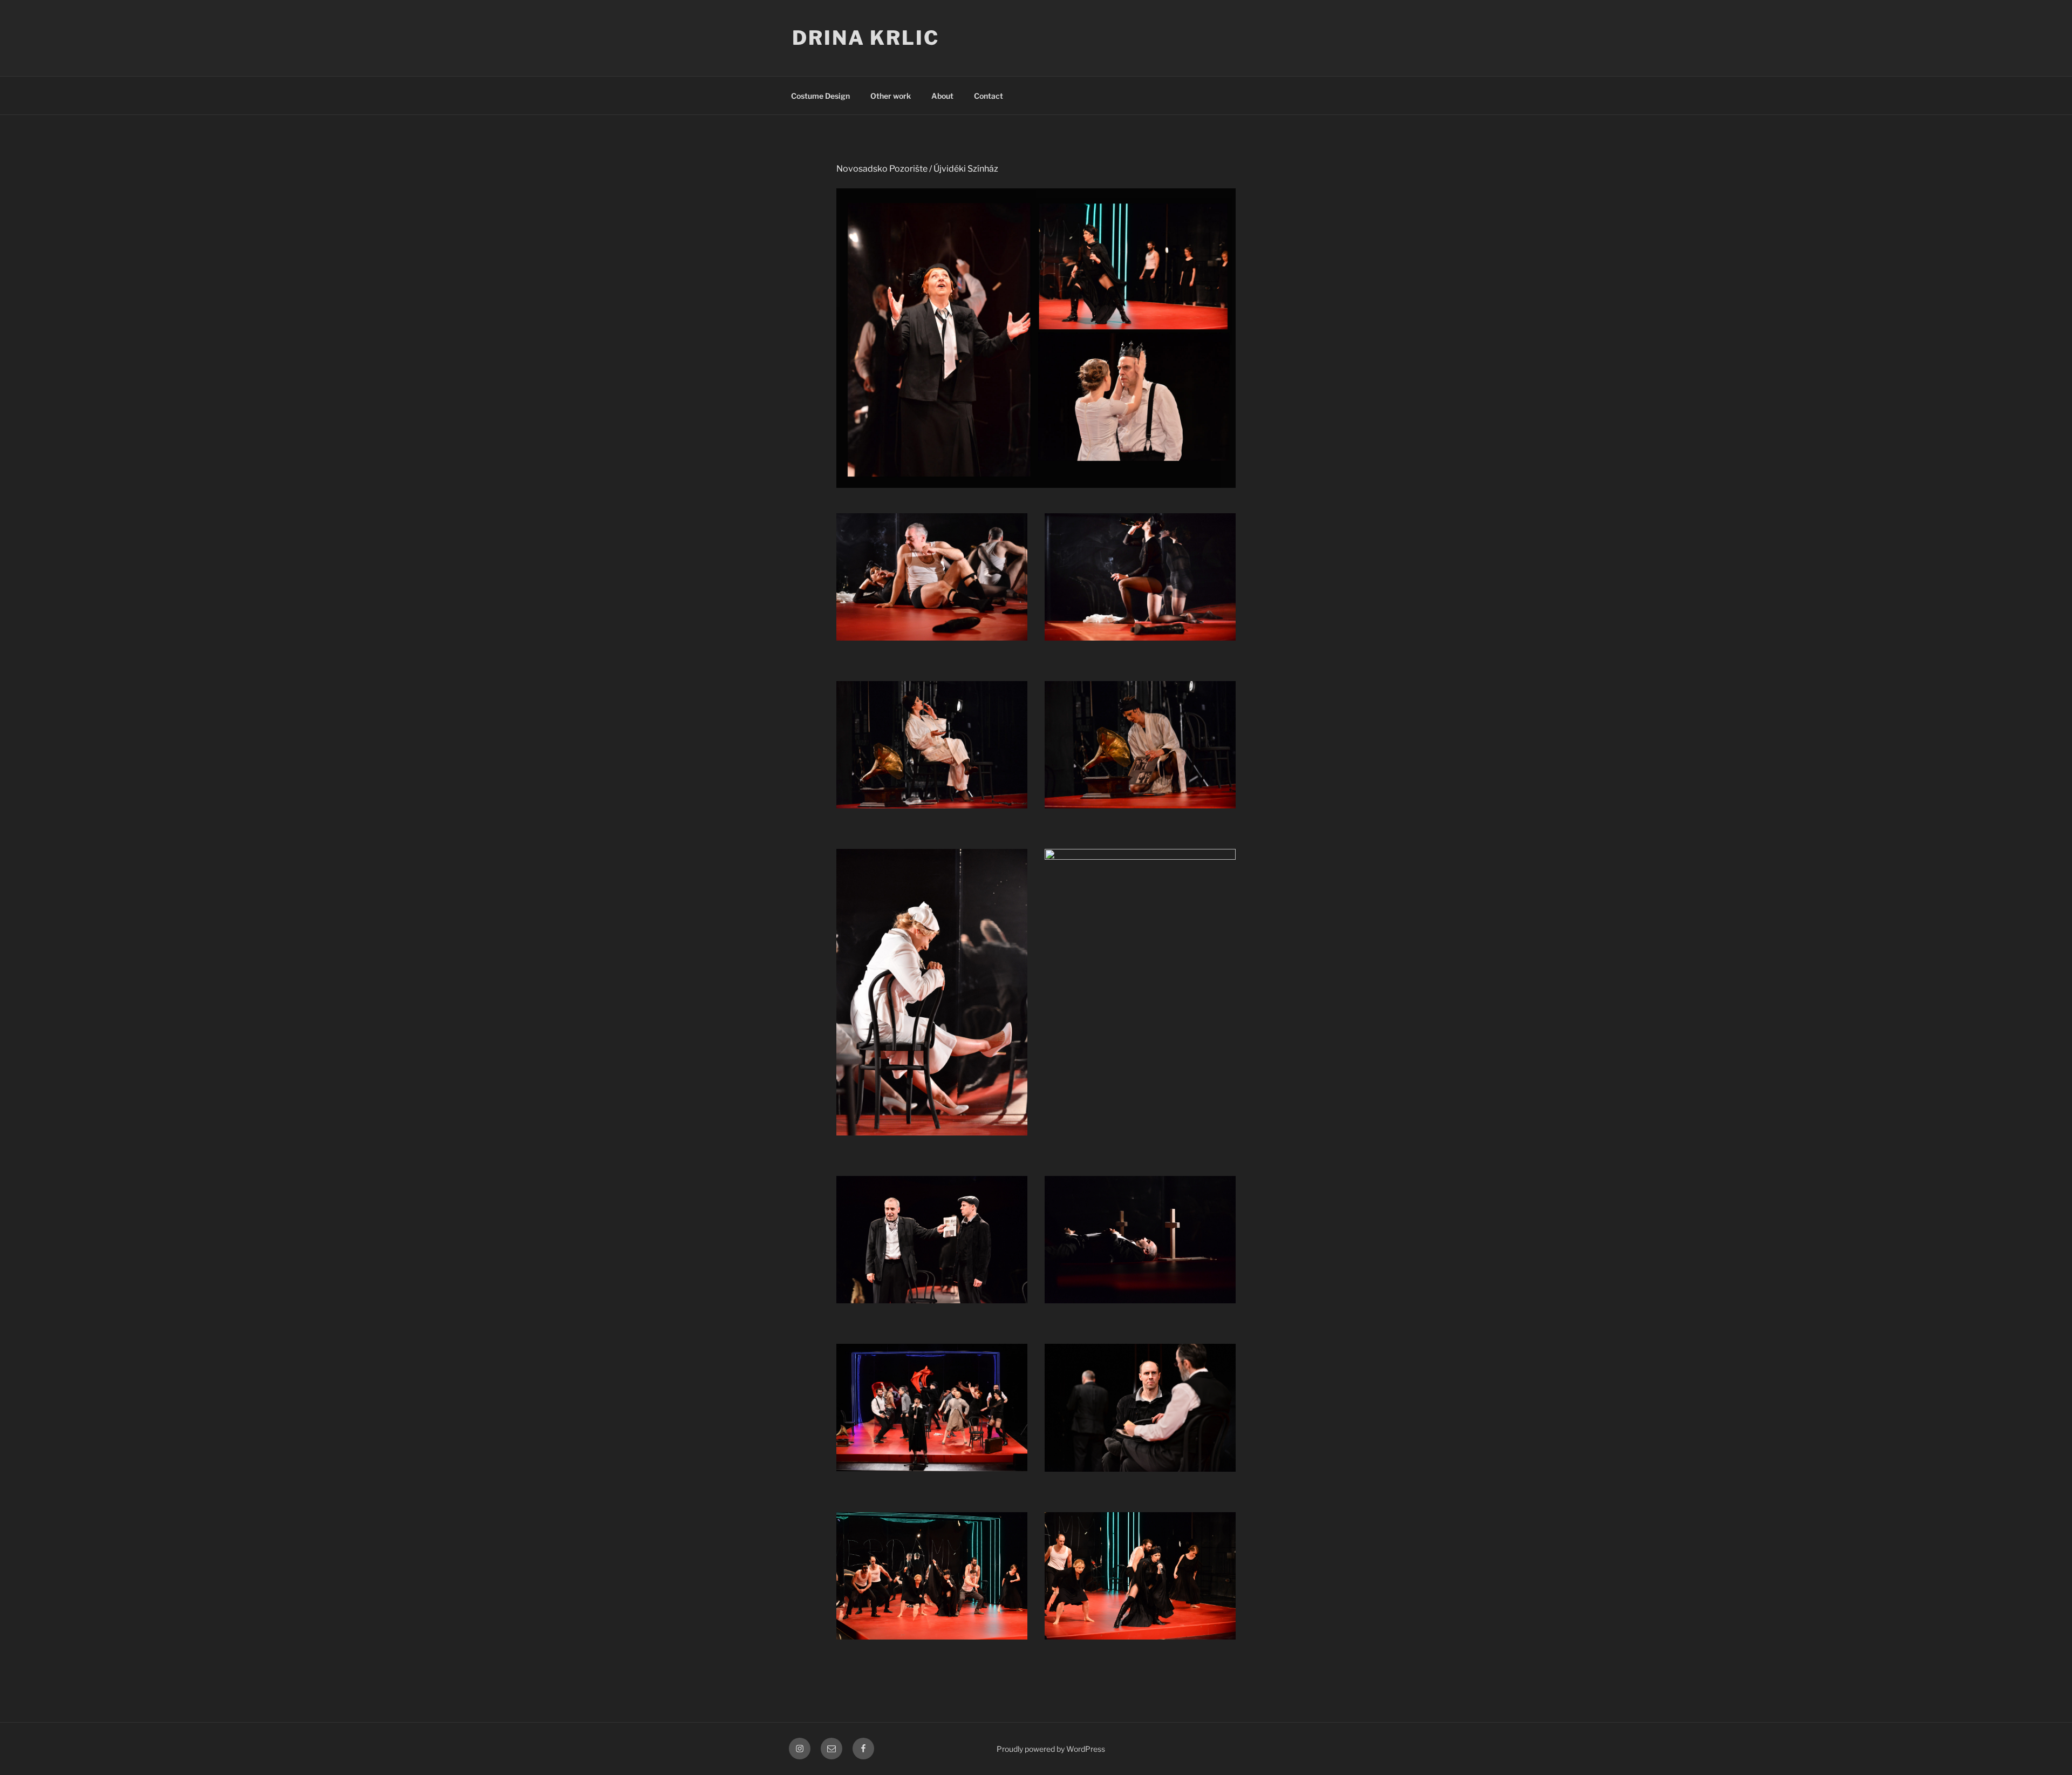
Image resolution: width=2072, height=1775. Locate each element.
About (942, 96)
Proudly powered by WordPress (1051, 1749)
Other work (891, 96)
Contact (989, 96)
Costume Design (820, 96)
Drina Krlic (866, 38)
